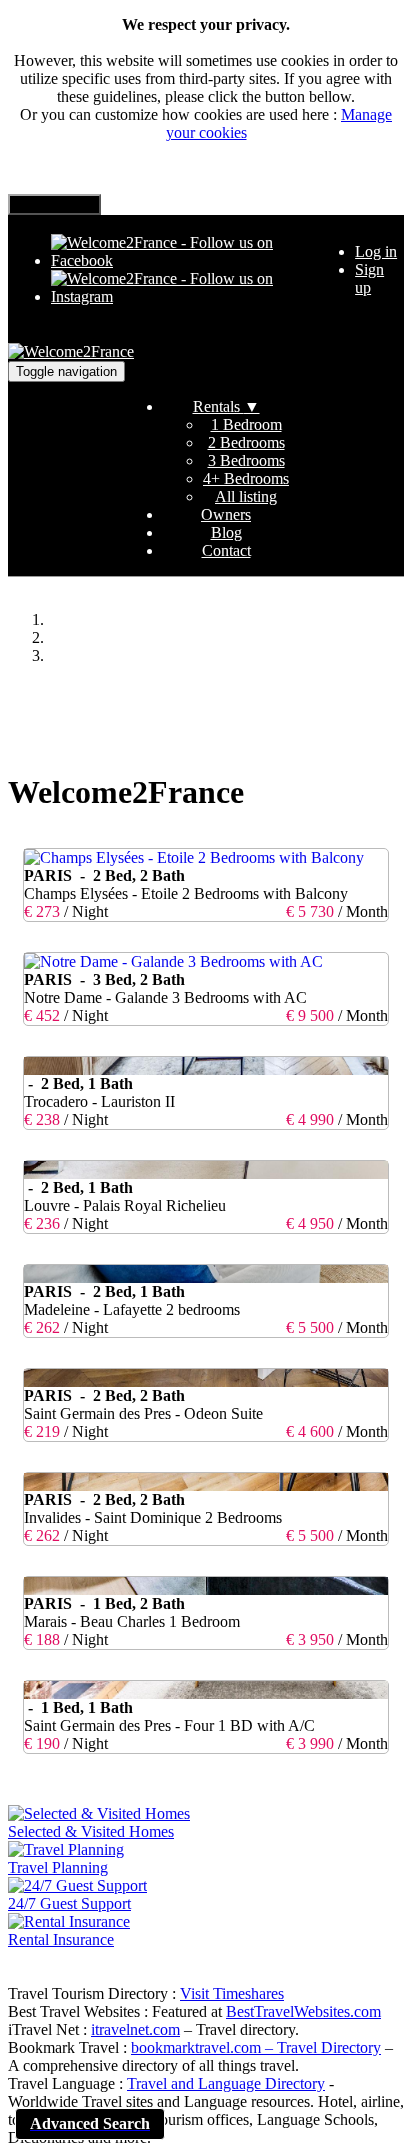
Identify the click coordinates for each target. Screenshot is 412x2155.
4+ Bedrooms (246, 478)
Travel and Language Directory (226, 2083)
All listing (246, 496)
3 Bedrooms (246, 460)
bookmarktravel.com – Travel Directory (256, 2047)
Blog (226, 532)
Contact (226, 550)
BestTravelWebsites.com (303, 2011)
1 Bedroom (246, 424)
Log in (376, 251)
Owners (226, 514)
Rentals (226, 406)
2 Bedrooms (246, 442)
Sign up (369, 278)
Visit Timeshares (232, 1993)
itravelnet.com (135, 2029)
